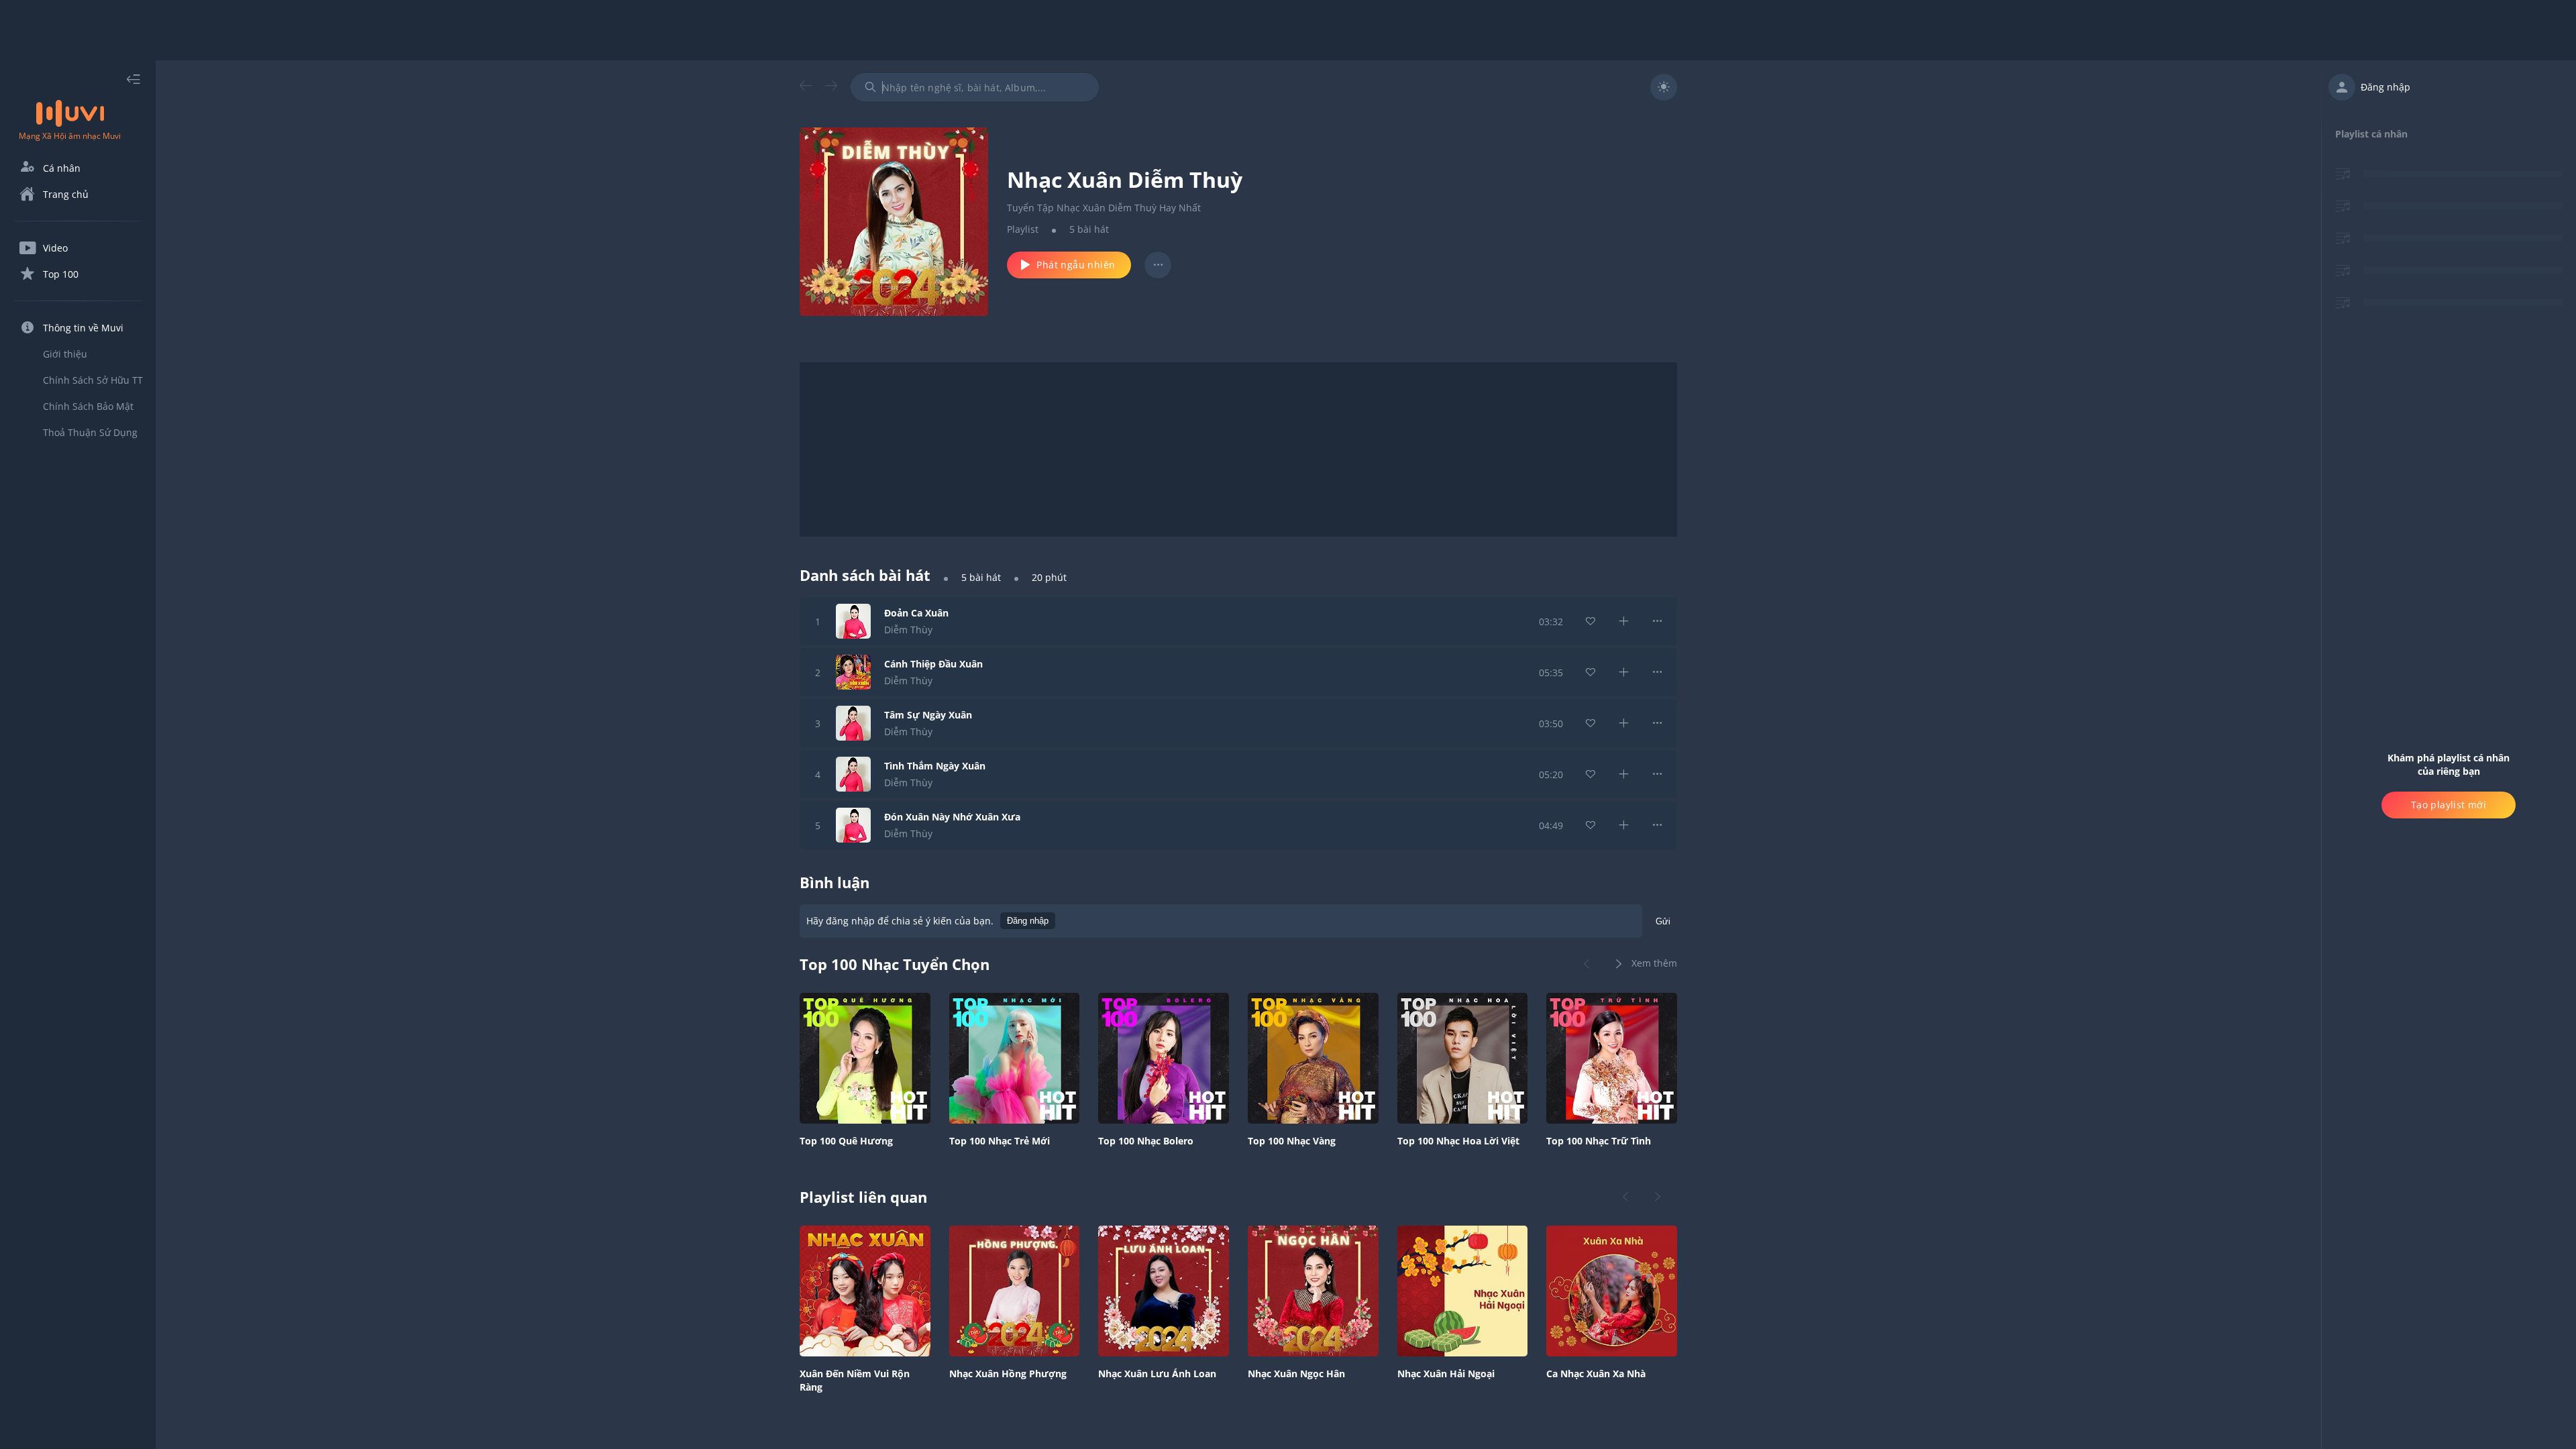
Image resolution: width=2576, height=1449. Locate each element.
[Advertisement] (1288, 30)
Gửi (1663, 921)
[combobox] (975, 87)
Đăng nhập (1028, 921)
